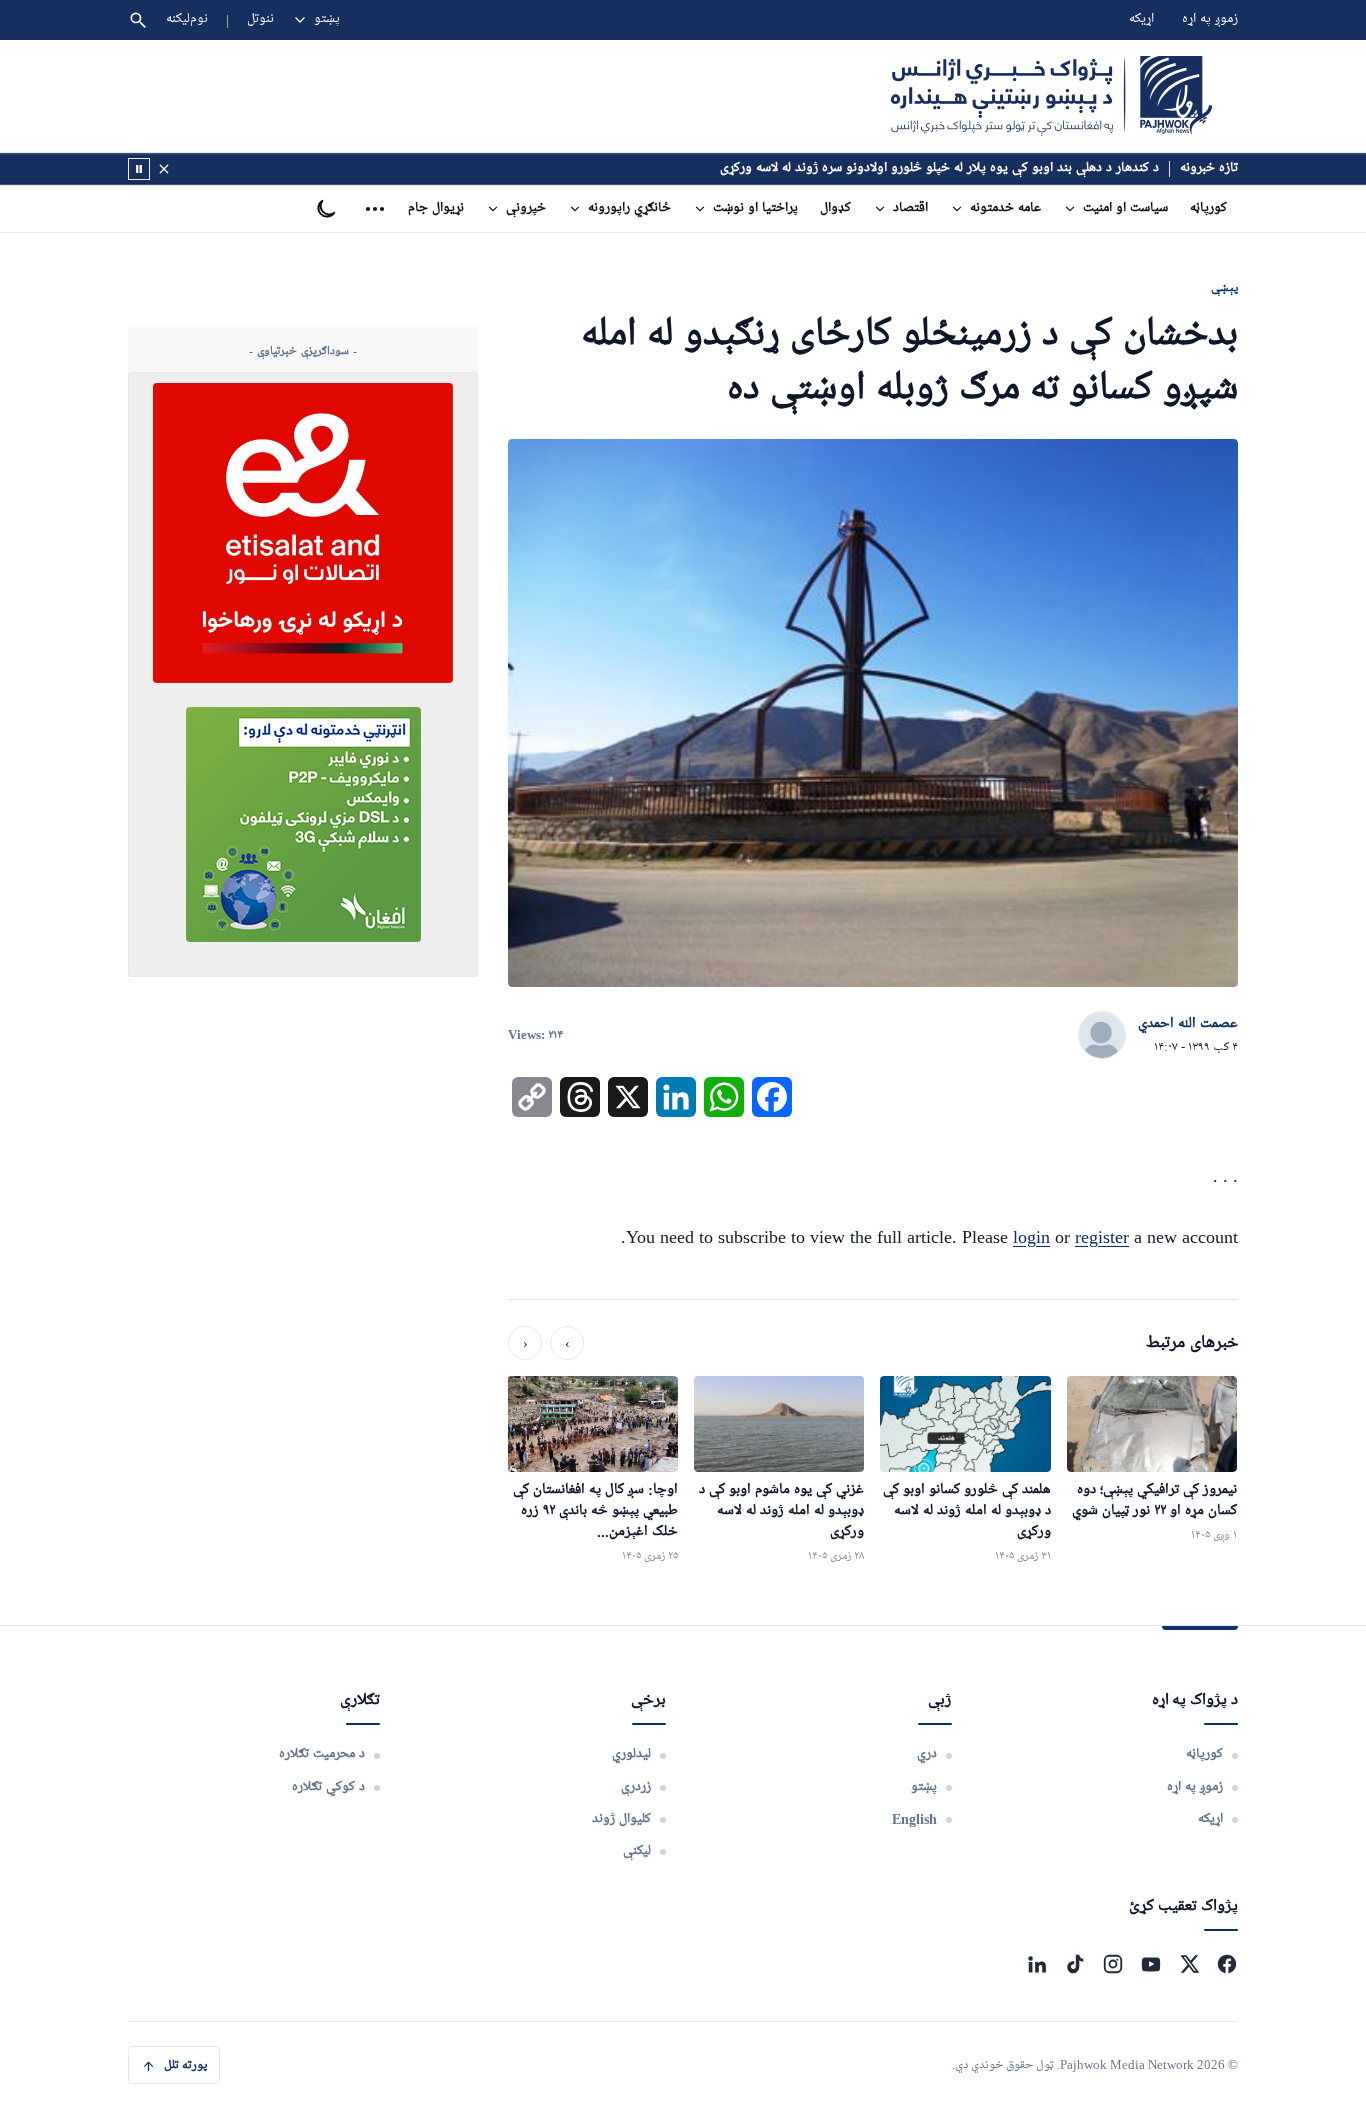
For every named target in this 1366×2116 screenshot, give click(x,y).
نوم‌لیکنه (187, 19)
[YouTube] (1151, 1964)
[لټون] (138, 20)
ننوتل (260, 19)
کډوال (835, 208)
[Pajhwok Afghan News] (1051, 96)
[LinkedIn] (1037, 1964)
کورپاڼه (1208, 208)
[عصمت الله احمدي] (1102, 1036)
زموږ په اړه (1210, 19)
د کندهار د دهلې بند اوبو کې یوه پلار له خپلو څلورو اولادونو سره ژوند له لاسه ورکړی (939, 168)
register (1102, 1237)
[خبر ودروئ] (139, 169)
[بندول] (164, 169)
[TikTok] (1075, 1964)
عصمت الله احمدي (1188, 1024)
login (1031, 1237)
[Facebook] (1227, 1964)
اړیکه (1141, 19)
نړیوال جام (436, 208)
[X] (1189, 1964)
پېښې (1224, 287)
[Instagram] (1113, 1964)
